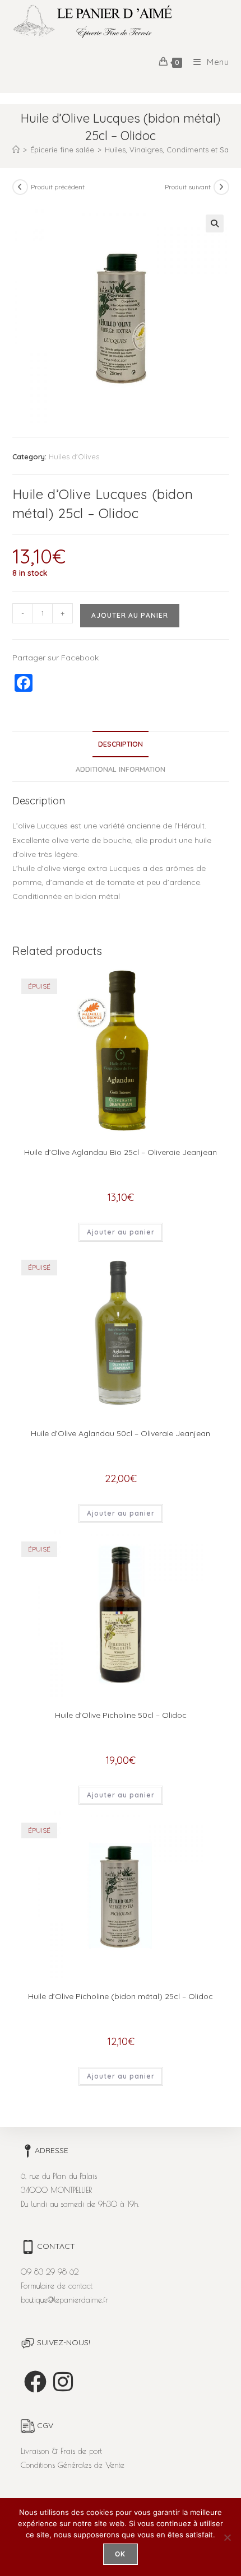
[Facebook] (35, 2382)
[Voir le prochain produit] (221, 187)
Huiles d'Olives (74, 456)
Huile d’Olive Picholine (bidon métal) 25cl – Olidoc (121, 1996)
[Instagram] (63, 2382)
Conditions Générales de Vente (73, 2465)
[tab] (121, 744)
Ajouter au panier (130, 615)
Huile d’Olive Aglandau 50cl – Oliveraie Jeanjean (121, 1433)
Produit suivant (188, 187)
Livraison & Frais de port (61, 2451)
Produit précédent (58, 187)
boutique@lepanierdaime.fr (64, 2300)
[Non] (227, 2537)
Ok (120, 2554)
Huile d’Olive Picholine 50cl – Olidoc (121, 1715)
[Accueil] (16, 150)
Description (121, 744)
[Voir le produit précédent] (20, 187)
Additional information (121, 769)
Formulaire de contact (57, 2286)
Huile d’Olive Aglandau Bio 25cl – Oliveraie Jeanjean (121, 1152)
